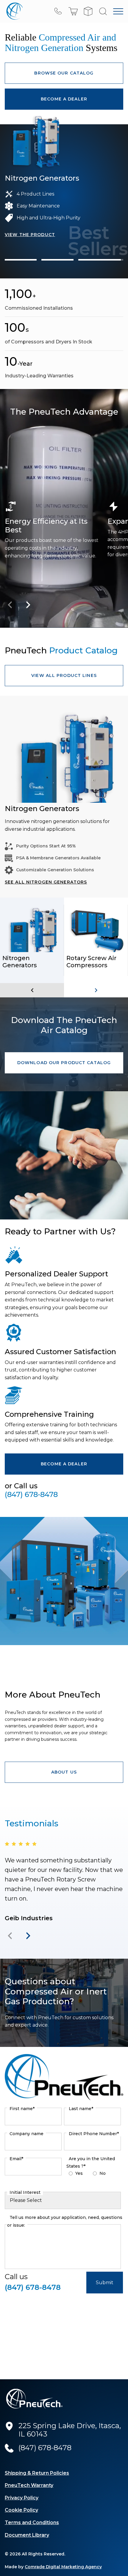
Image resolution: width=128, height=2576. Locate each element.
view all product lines (64, 675)
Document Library (27, 2535)
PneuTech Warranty (29, 2485)
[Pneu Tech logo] (14, 11)
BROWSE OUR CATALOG (64, 73)
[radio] (97, 2169)
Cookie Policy (21, 2510)
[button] (73, 11)
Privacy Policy (22, 2498)
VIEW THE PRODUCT (30, 243)
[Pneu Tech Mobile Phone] (58, 11)
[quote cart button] (88, 11)
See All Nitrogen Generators (46, 882)
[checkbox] (92, 2175)
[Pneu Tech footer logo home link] (35, 2399)
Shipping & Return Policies (37, 2473)
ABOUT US (64, 1772)
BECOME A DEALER (64, 99)
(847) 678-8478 (31, 1495)
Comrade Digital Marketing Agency (63, 2567)
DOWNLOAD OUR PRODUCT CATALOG (64, 1063)
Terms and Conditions (32, 2522)
